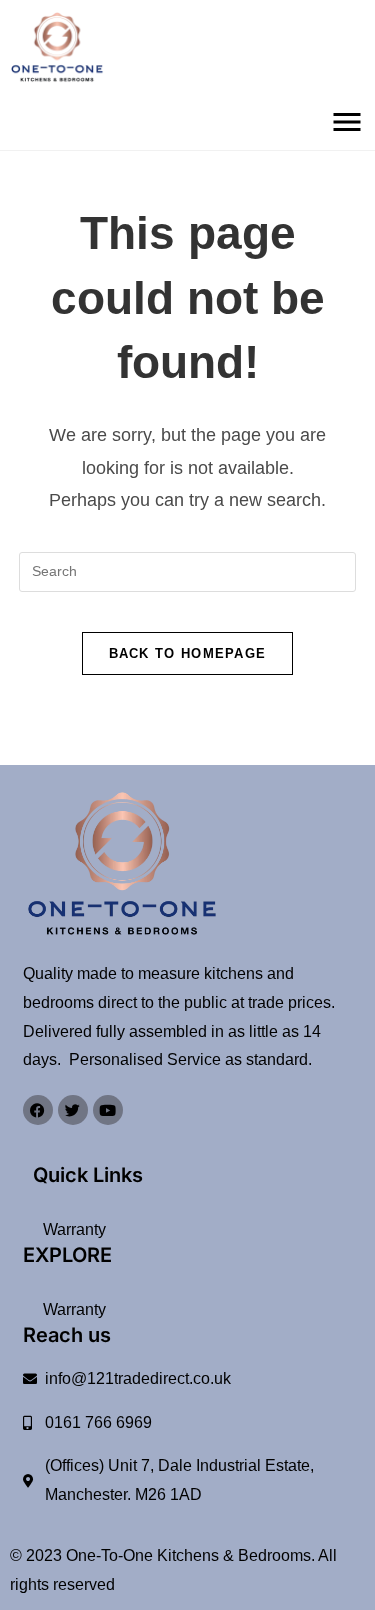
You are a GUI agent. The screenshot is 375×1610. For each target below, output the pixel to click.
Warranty (74, 1229)
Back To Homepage (188, 653)
